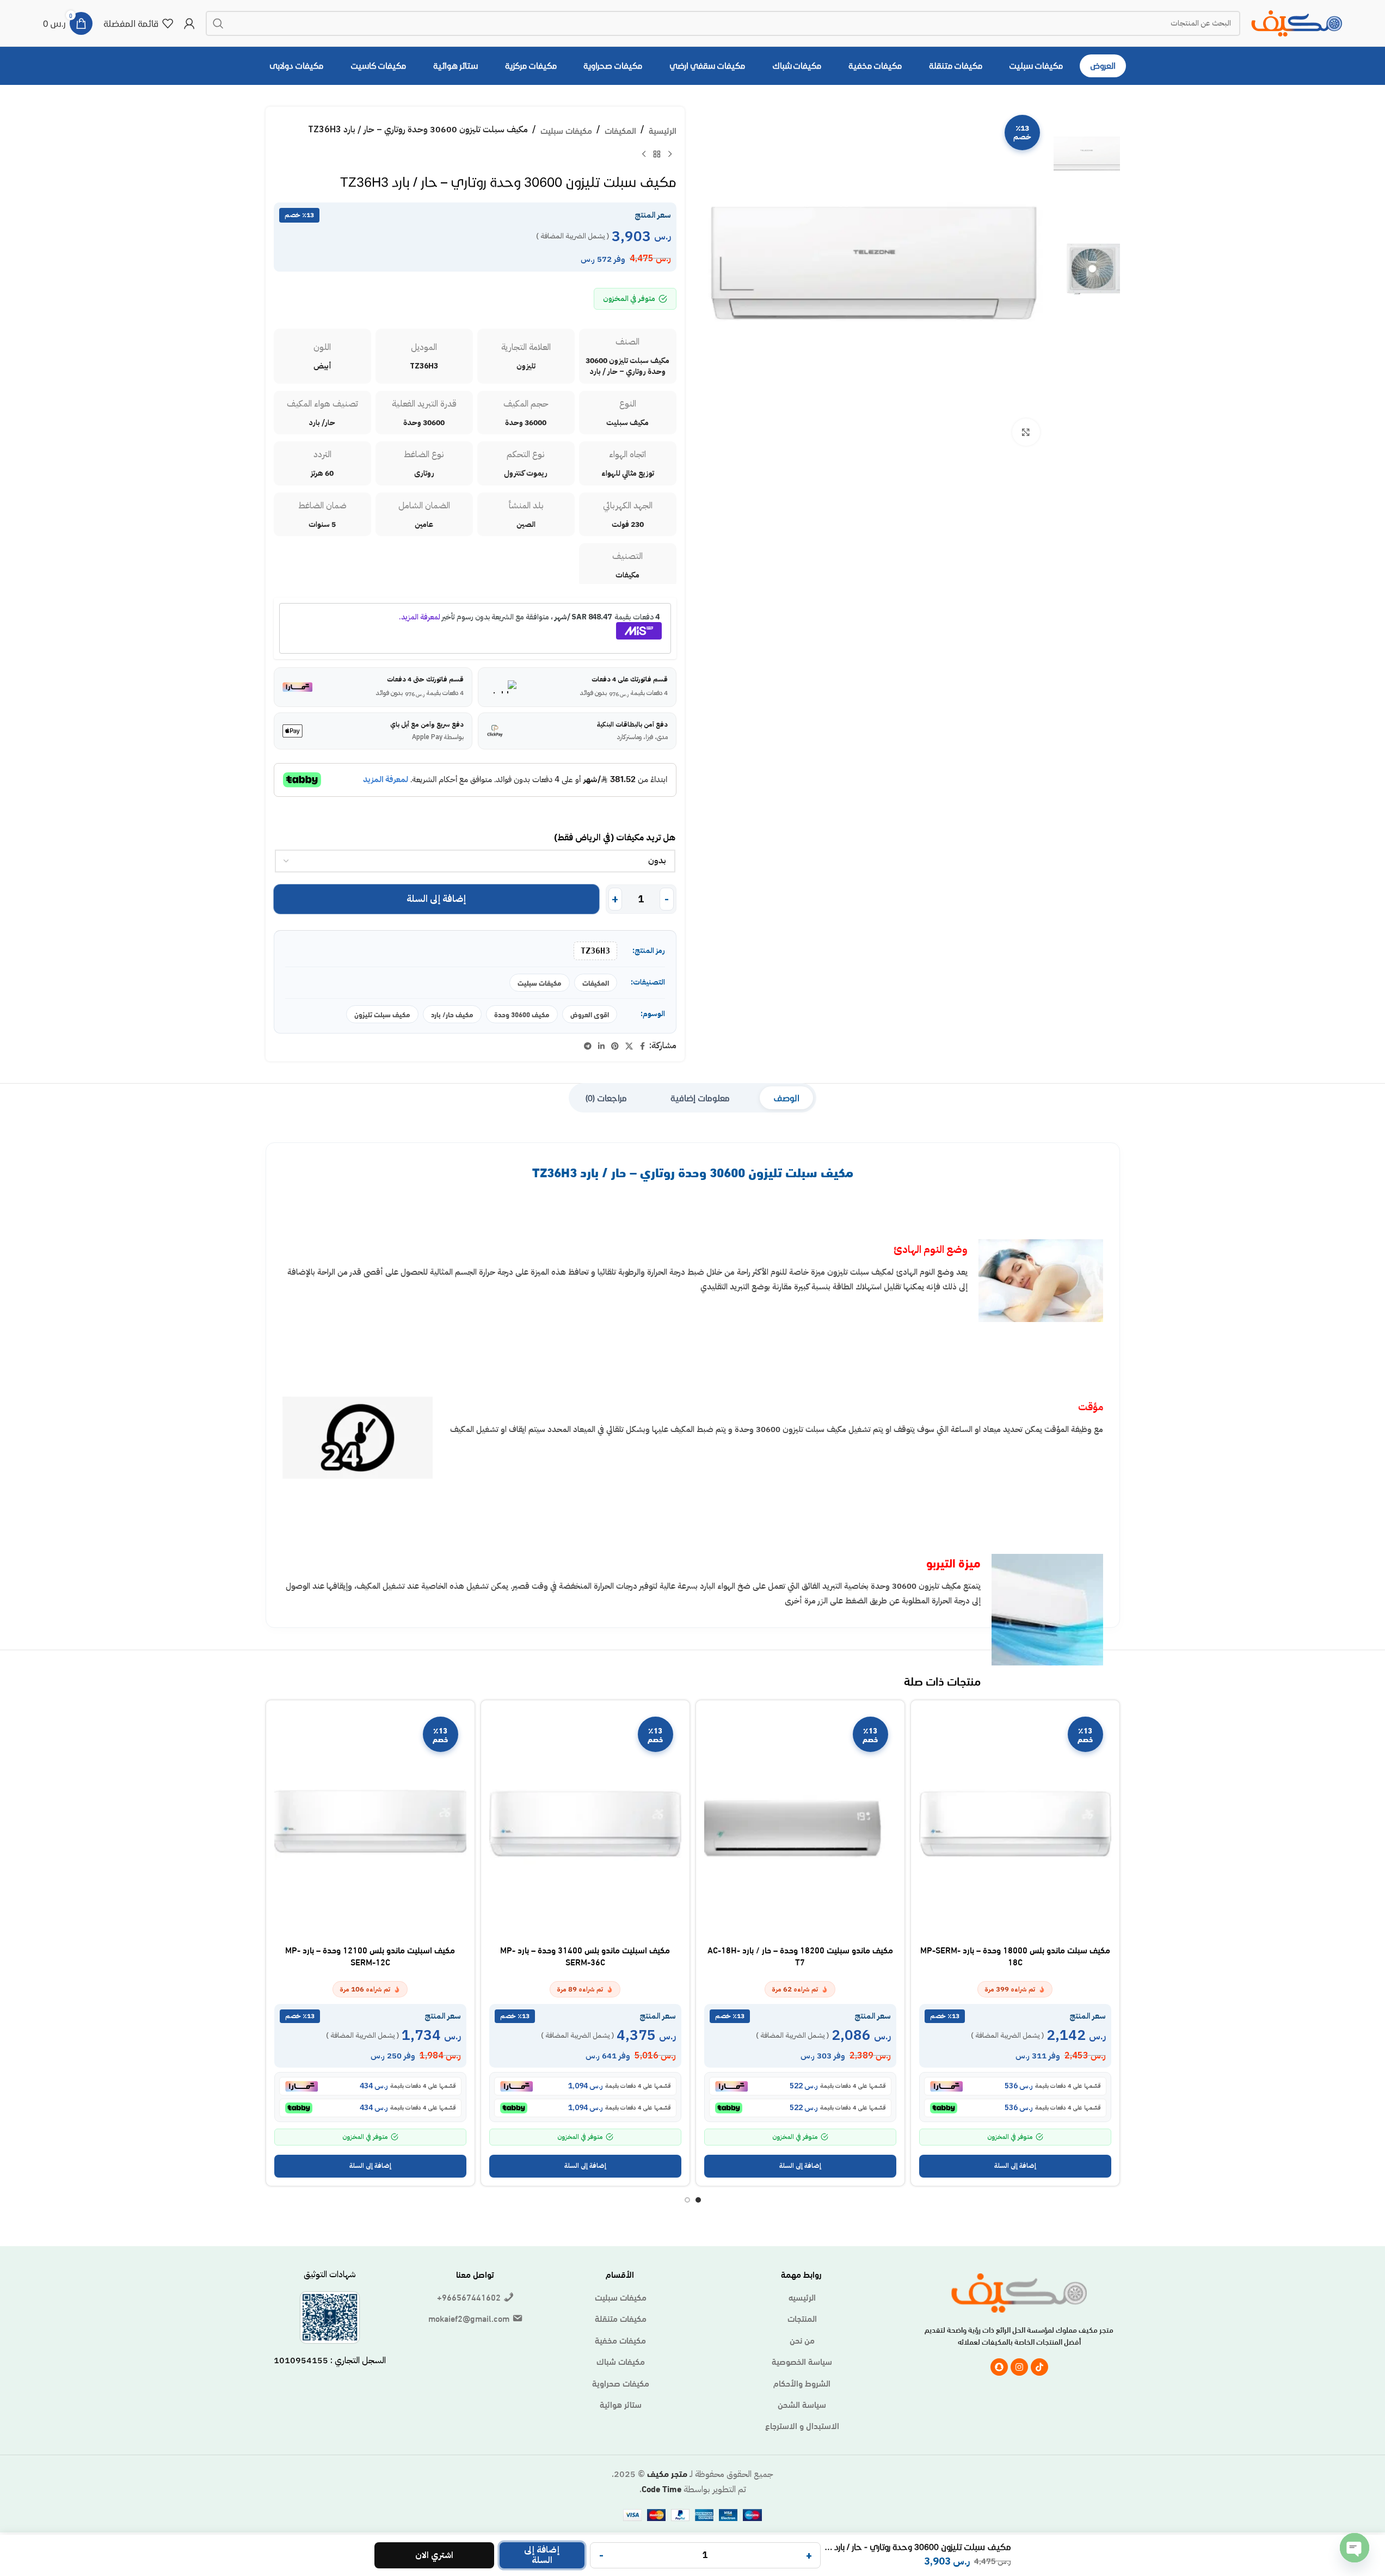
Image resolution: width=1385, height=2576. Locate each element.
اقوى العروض (590, 1014)
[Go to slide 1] (698, 2200)
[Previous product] (670, 155)
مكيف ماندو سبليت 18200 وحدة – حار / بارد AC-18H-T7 (800, 1955)
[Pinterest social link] (615, 1046)
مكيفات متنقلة (621, 2318)
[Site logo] (1297, 21)
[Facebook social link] (643, 1046)
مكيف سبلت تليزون (382, 1014)
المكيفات (620, 130)
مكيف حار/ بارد (452, 1014)
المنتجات (802, 2318)
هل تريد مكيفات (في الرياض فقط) (615, 838)
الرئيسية (663, 130)
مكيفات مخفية (620, 2340)
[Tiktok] (1039, 2367)
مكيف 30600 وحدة (522, 1014)
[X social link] (629, 1046)
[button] (1015, 2166)
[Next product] (644, 155)
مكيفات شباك (621, 2361)
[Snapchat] (999, 2367)
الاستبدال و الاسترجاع (802, 2425)
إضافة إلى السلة (436, 899)
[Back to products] (657, 155)
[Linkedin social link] (601, 1046)
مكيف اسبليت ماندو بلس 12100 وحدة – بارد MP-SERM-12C (370, 1955)
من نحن (802, 2340)
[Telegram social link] (588, 1046)
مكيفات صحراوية (621, 2383)
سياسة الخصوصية (802, 2361)
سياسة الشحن (802, 2404)
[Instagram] (1019, 2367)
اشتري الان (434, 2555)
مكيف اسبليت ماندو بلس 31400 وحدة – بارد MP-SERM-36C (585, 1955)
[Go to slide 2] (687, 2200)
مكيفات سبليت (566, 130)
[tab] (786, 1098)
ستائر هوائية (621, 2404)
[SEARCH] (218, 23)
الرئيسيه (802, 2297)
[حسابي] (189, 23)
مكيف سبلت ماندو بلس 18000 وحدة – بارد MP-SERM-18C (1015, 1955)
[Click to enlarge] (1026, 432)
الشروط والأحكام (802, 2383)
